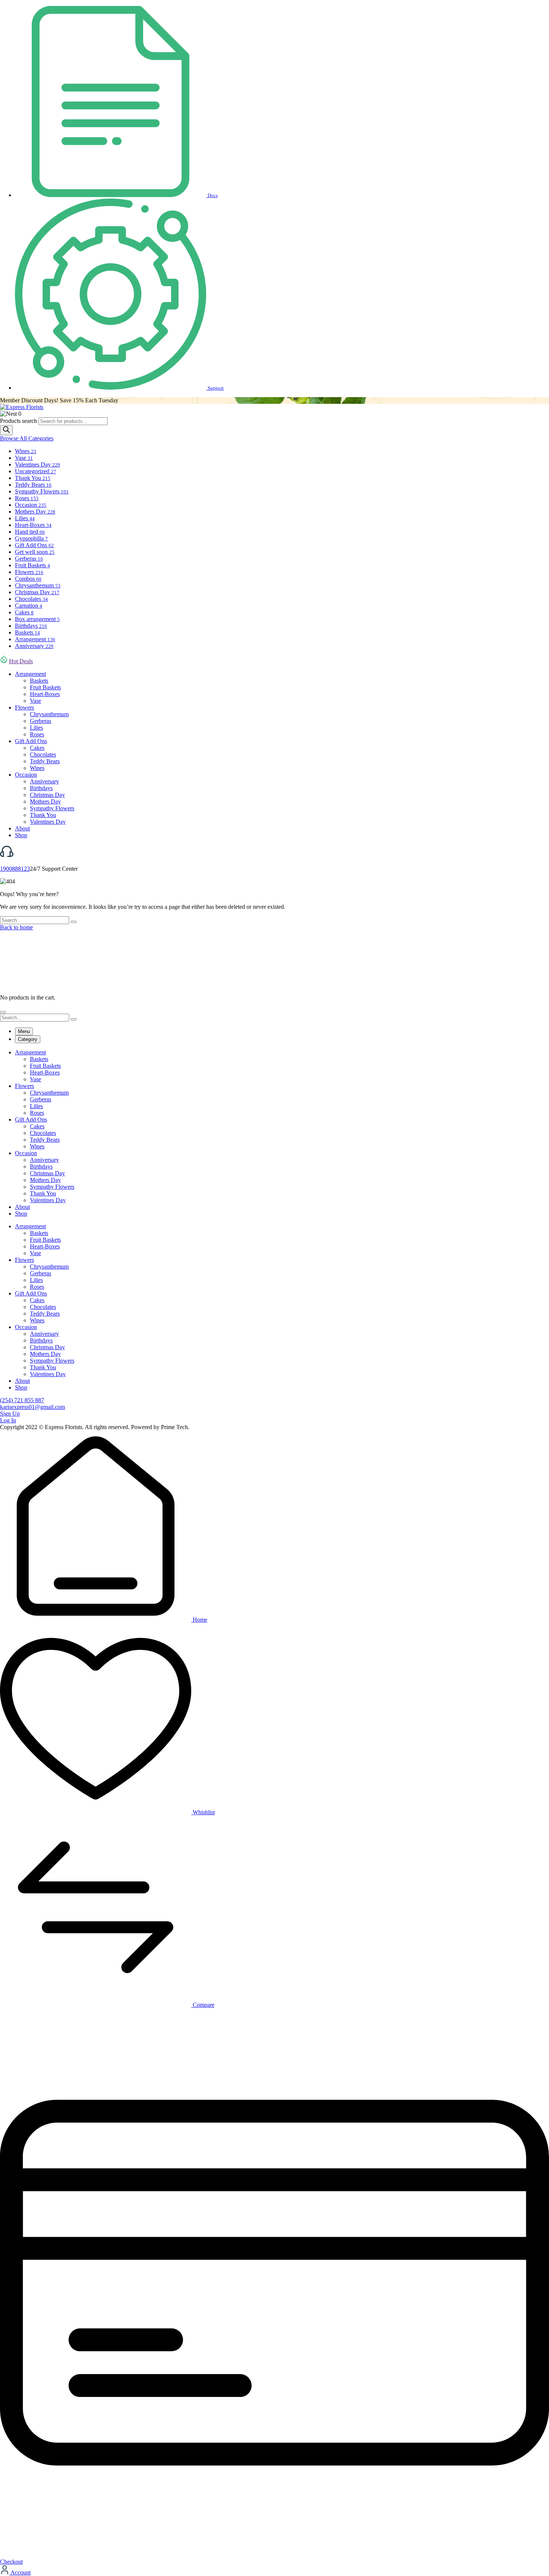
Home (199, 1620)
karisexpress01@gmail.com (32, 1407)
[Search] (6, 430)
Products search (19, 421)
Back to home (16, 927)
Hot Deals (21, 661)
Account (20, 2572)
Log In (8, 1420)
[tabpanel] (274, 1133)
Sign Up (10, 1414)
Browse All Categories (27, 438)
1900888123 (15, 869)
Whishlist (203, 1812)
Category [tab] (28, 1039)
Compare (203, 2005)
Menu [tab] (24, 1031)
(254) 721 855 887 (22, 1400)
